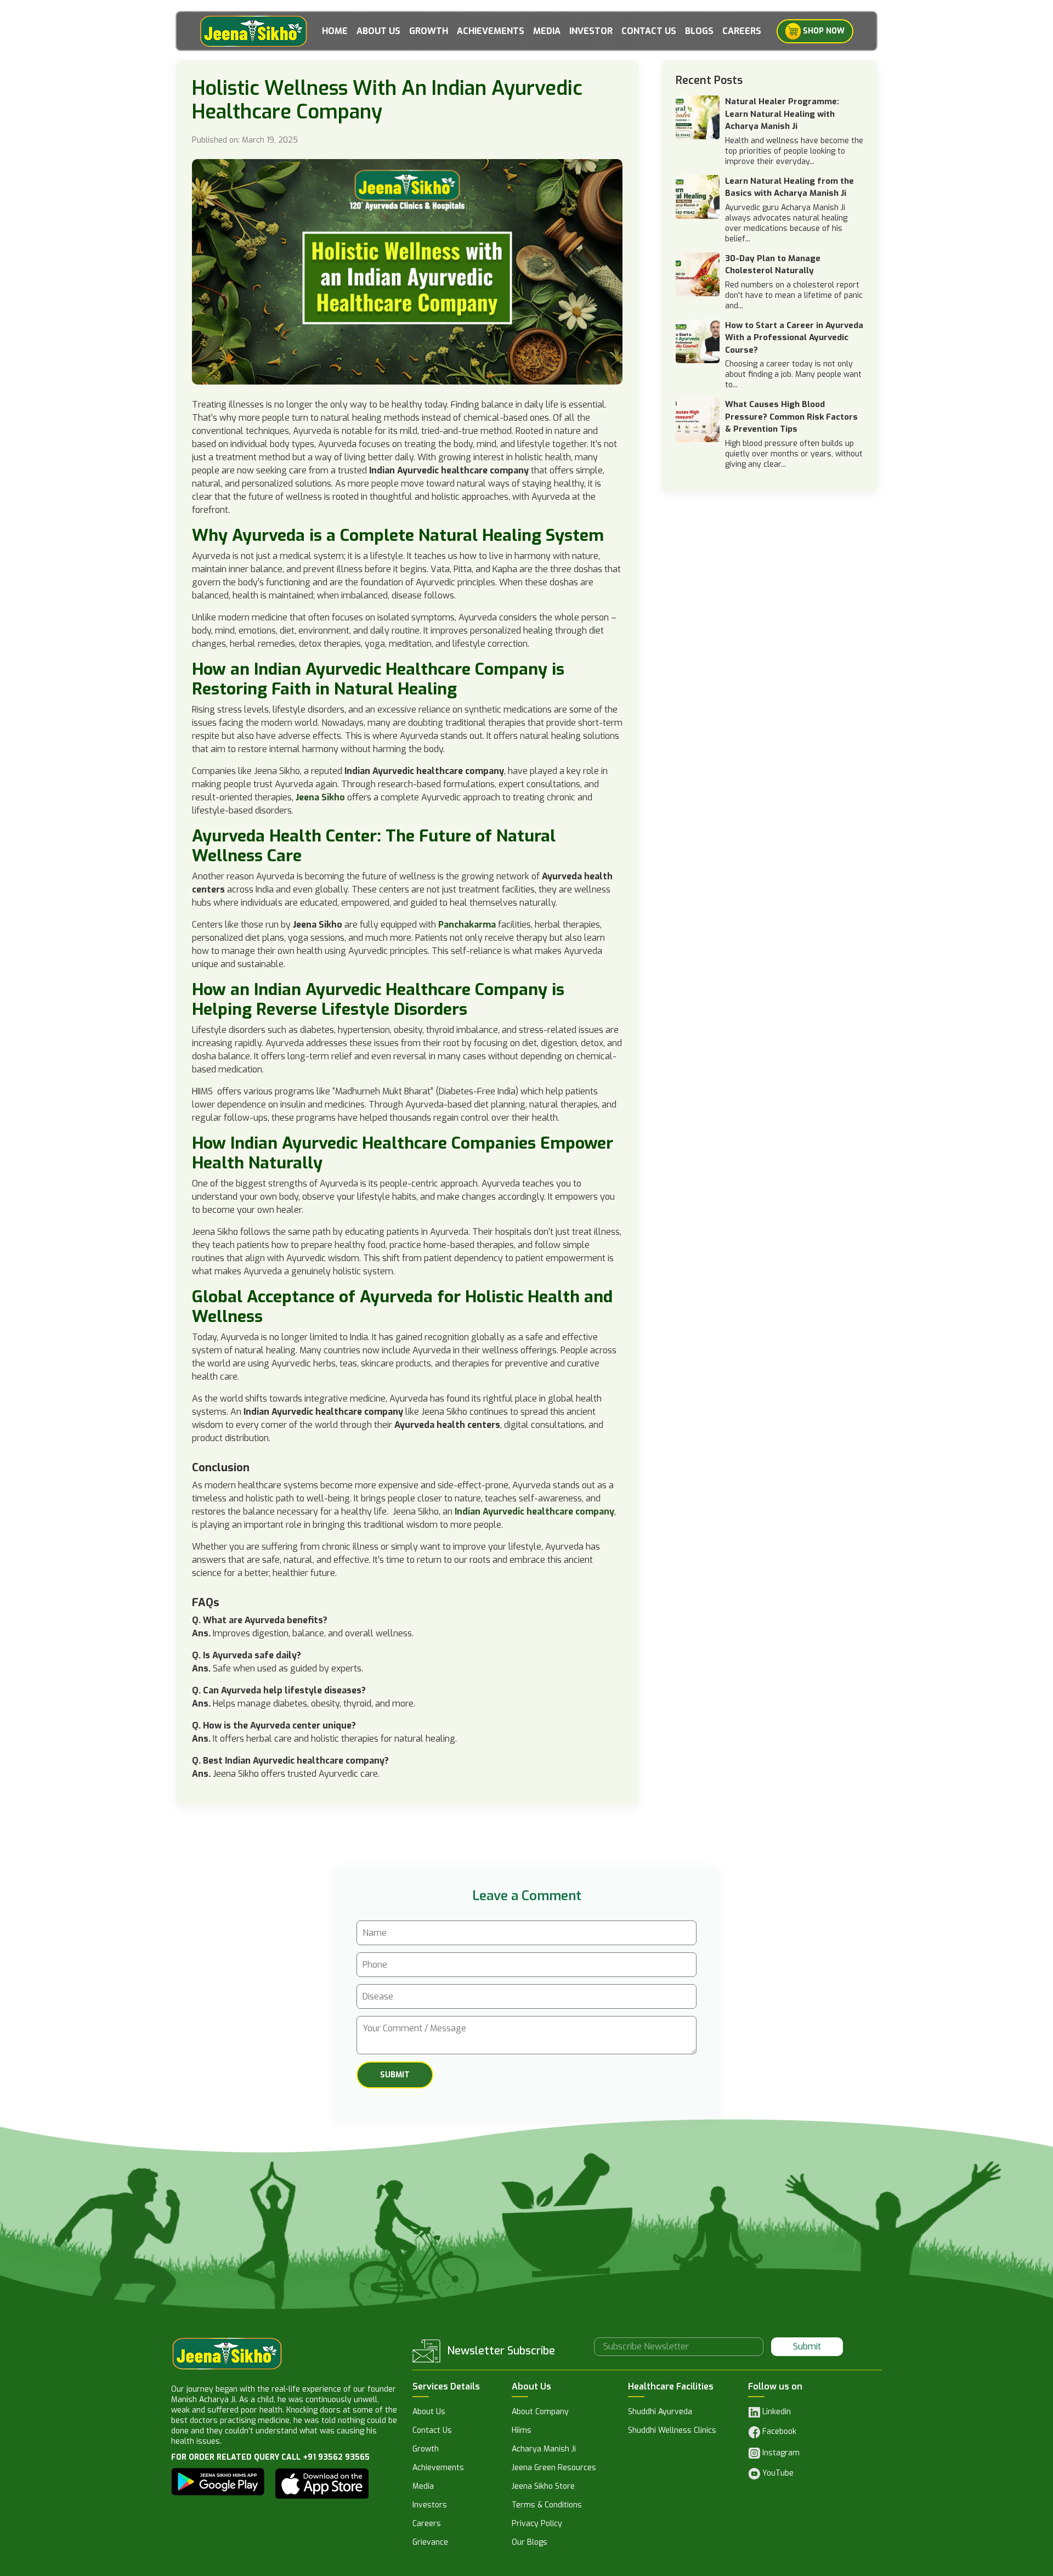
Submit (807, 2346)
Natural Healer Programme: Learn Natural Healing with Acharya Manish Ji (782, 114)
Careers (742, 31)
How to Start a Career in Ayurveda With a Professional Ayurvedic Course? (794, 338)
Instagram (780, 2453)
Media (547, 31)
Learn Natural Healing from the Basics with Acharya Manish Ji (789, 187)
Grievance (430, 2543)
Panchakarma (467, 925)
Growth (429, 31)
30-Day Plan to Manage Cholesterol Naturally (773, 265)
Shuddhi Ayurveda (660, 2413)
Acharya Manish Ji (544, 2450)
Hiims (522, 2431)
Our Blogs (530, 2543)
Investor (591, 31)
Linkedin (775, 2412)
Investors (430, 2506)
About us (429, 2413)
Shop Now (823, 30)
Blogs (699, 31)
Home (335, 31)
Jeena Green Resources (554, 2468)
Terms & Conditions (547, 2506)
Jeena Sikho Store (543, 2487)
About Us (378, 31)
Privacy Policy (537, 2524)
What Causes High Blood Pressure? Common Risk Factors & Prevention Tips (791, 417)
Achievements (491, 31)
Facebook (778, 2432)
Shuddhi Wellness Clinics (672, 2431)
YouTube (777, 2473)
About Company (540, 2413)
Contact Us (649, 31)
